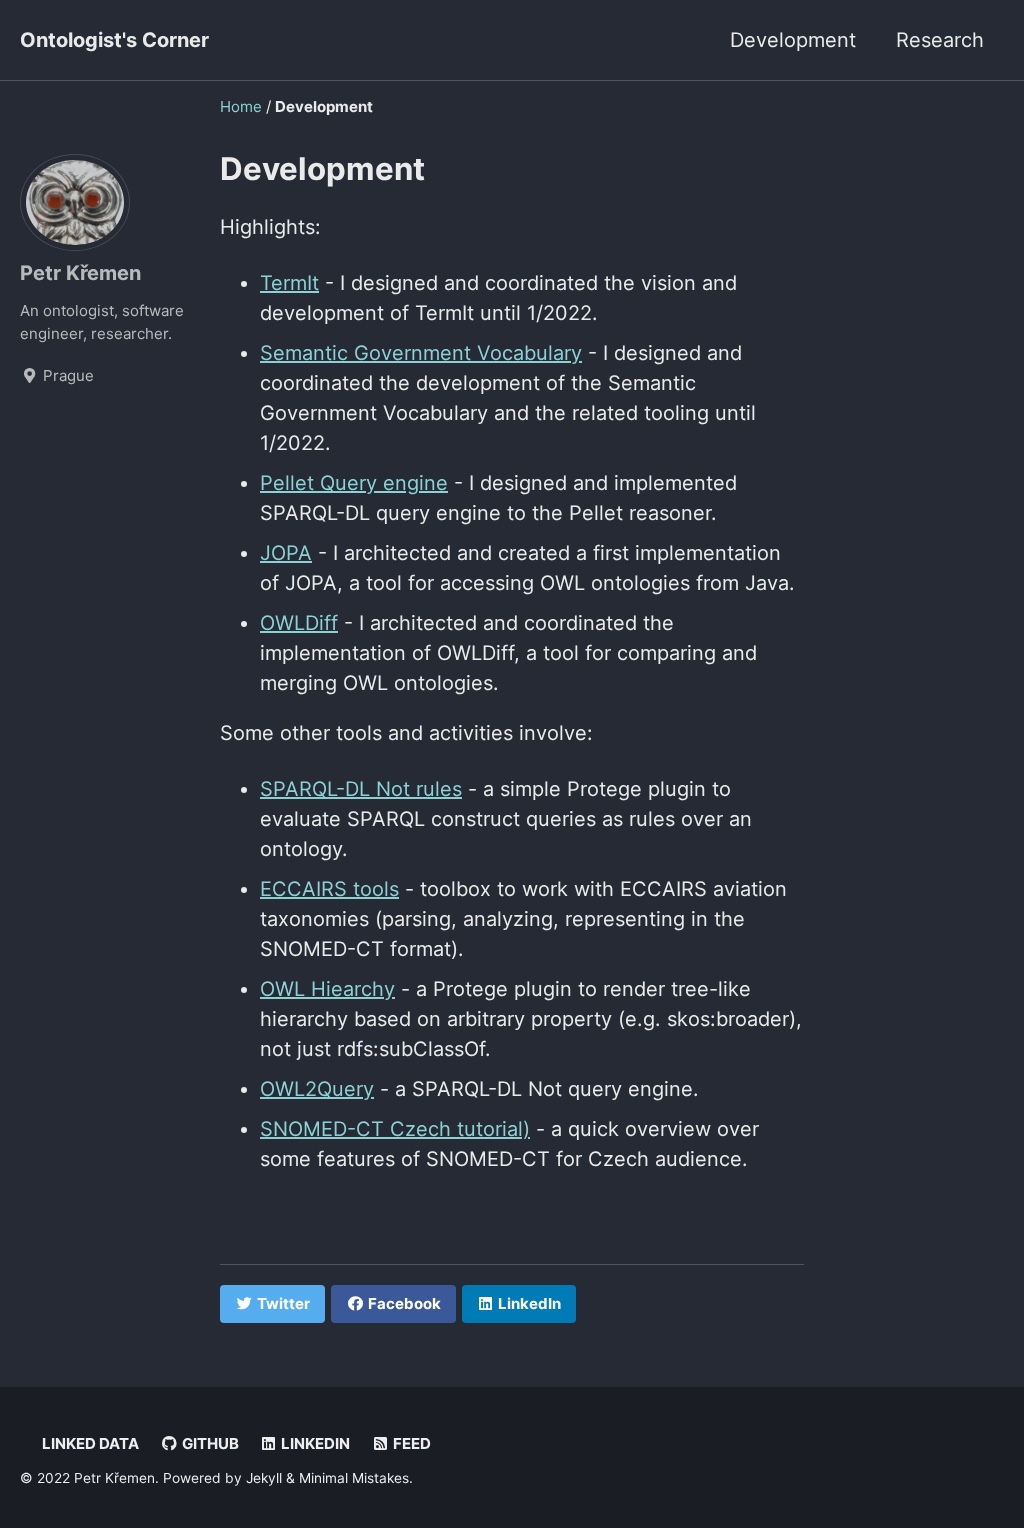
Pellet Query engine (354, 483)
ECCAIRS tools (329, 889)
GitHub (209, 1443)
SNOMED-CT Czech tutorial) (395, 1129)
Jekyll (264, 1478)
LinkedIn (314, 1443)
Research (940, 40)
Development (793, 40)
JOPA (286, 553)
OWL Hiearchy (327, 989)
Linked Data (89, 1443)
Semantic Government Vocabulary (421, 353)
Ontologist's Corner (114, 40)
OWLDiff (299, 623)
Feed (410, 1443)
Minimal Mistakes (354, 1478)
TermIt (289, 283)
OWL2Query (317, 1089)
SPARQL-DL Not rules (361, 789)
